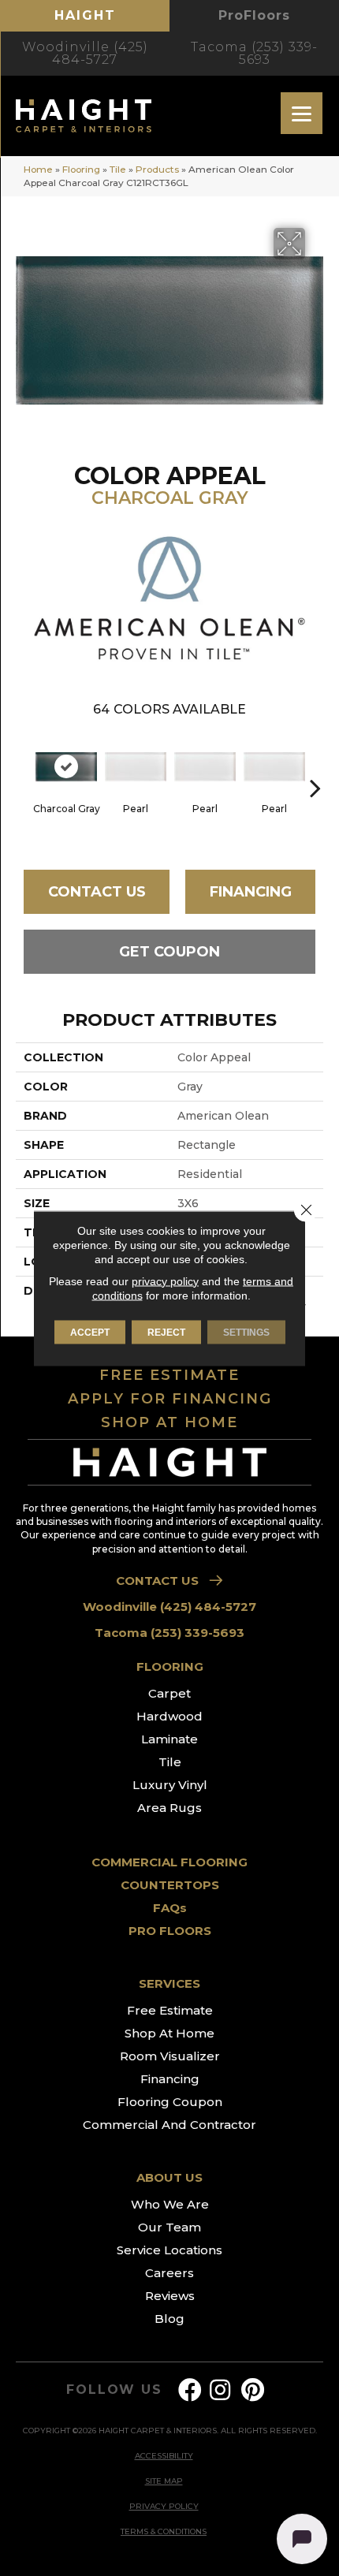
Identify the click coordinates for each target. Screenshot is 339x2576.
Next (315, 764)
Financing (251, 892)
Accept (90, 1332)
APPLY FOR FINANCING (170, 1399)
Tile (118, 169)
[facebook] (190, 2390)
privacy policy (165, 1281)
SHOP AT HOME (169, 1422)
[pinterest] (253, 2390)
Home (38, 169)
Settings (246, 1332)
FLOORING (170, 1666)
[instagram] (220, 2390)
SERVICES (169, 1983)
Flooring (81, 169)
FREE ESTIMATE (169, 1375)
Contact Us (97, 892)
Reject (166, 1332)
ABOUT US (169, 2177)
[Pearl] (136, 767)
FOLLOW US (114, 2390)
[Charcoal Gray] (66, 767)
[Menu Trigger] (302, 113)
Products (157, 169)
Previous (24, 764)
